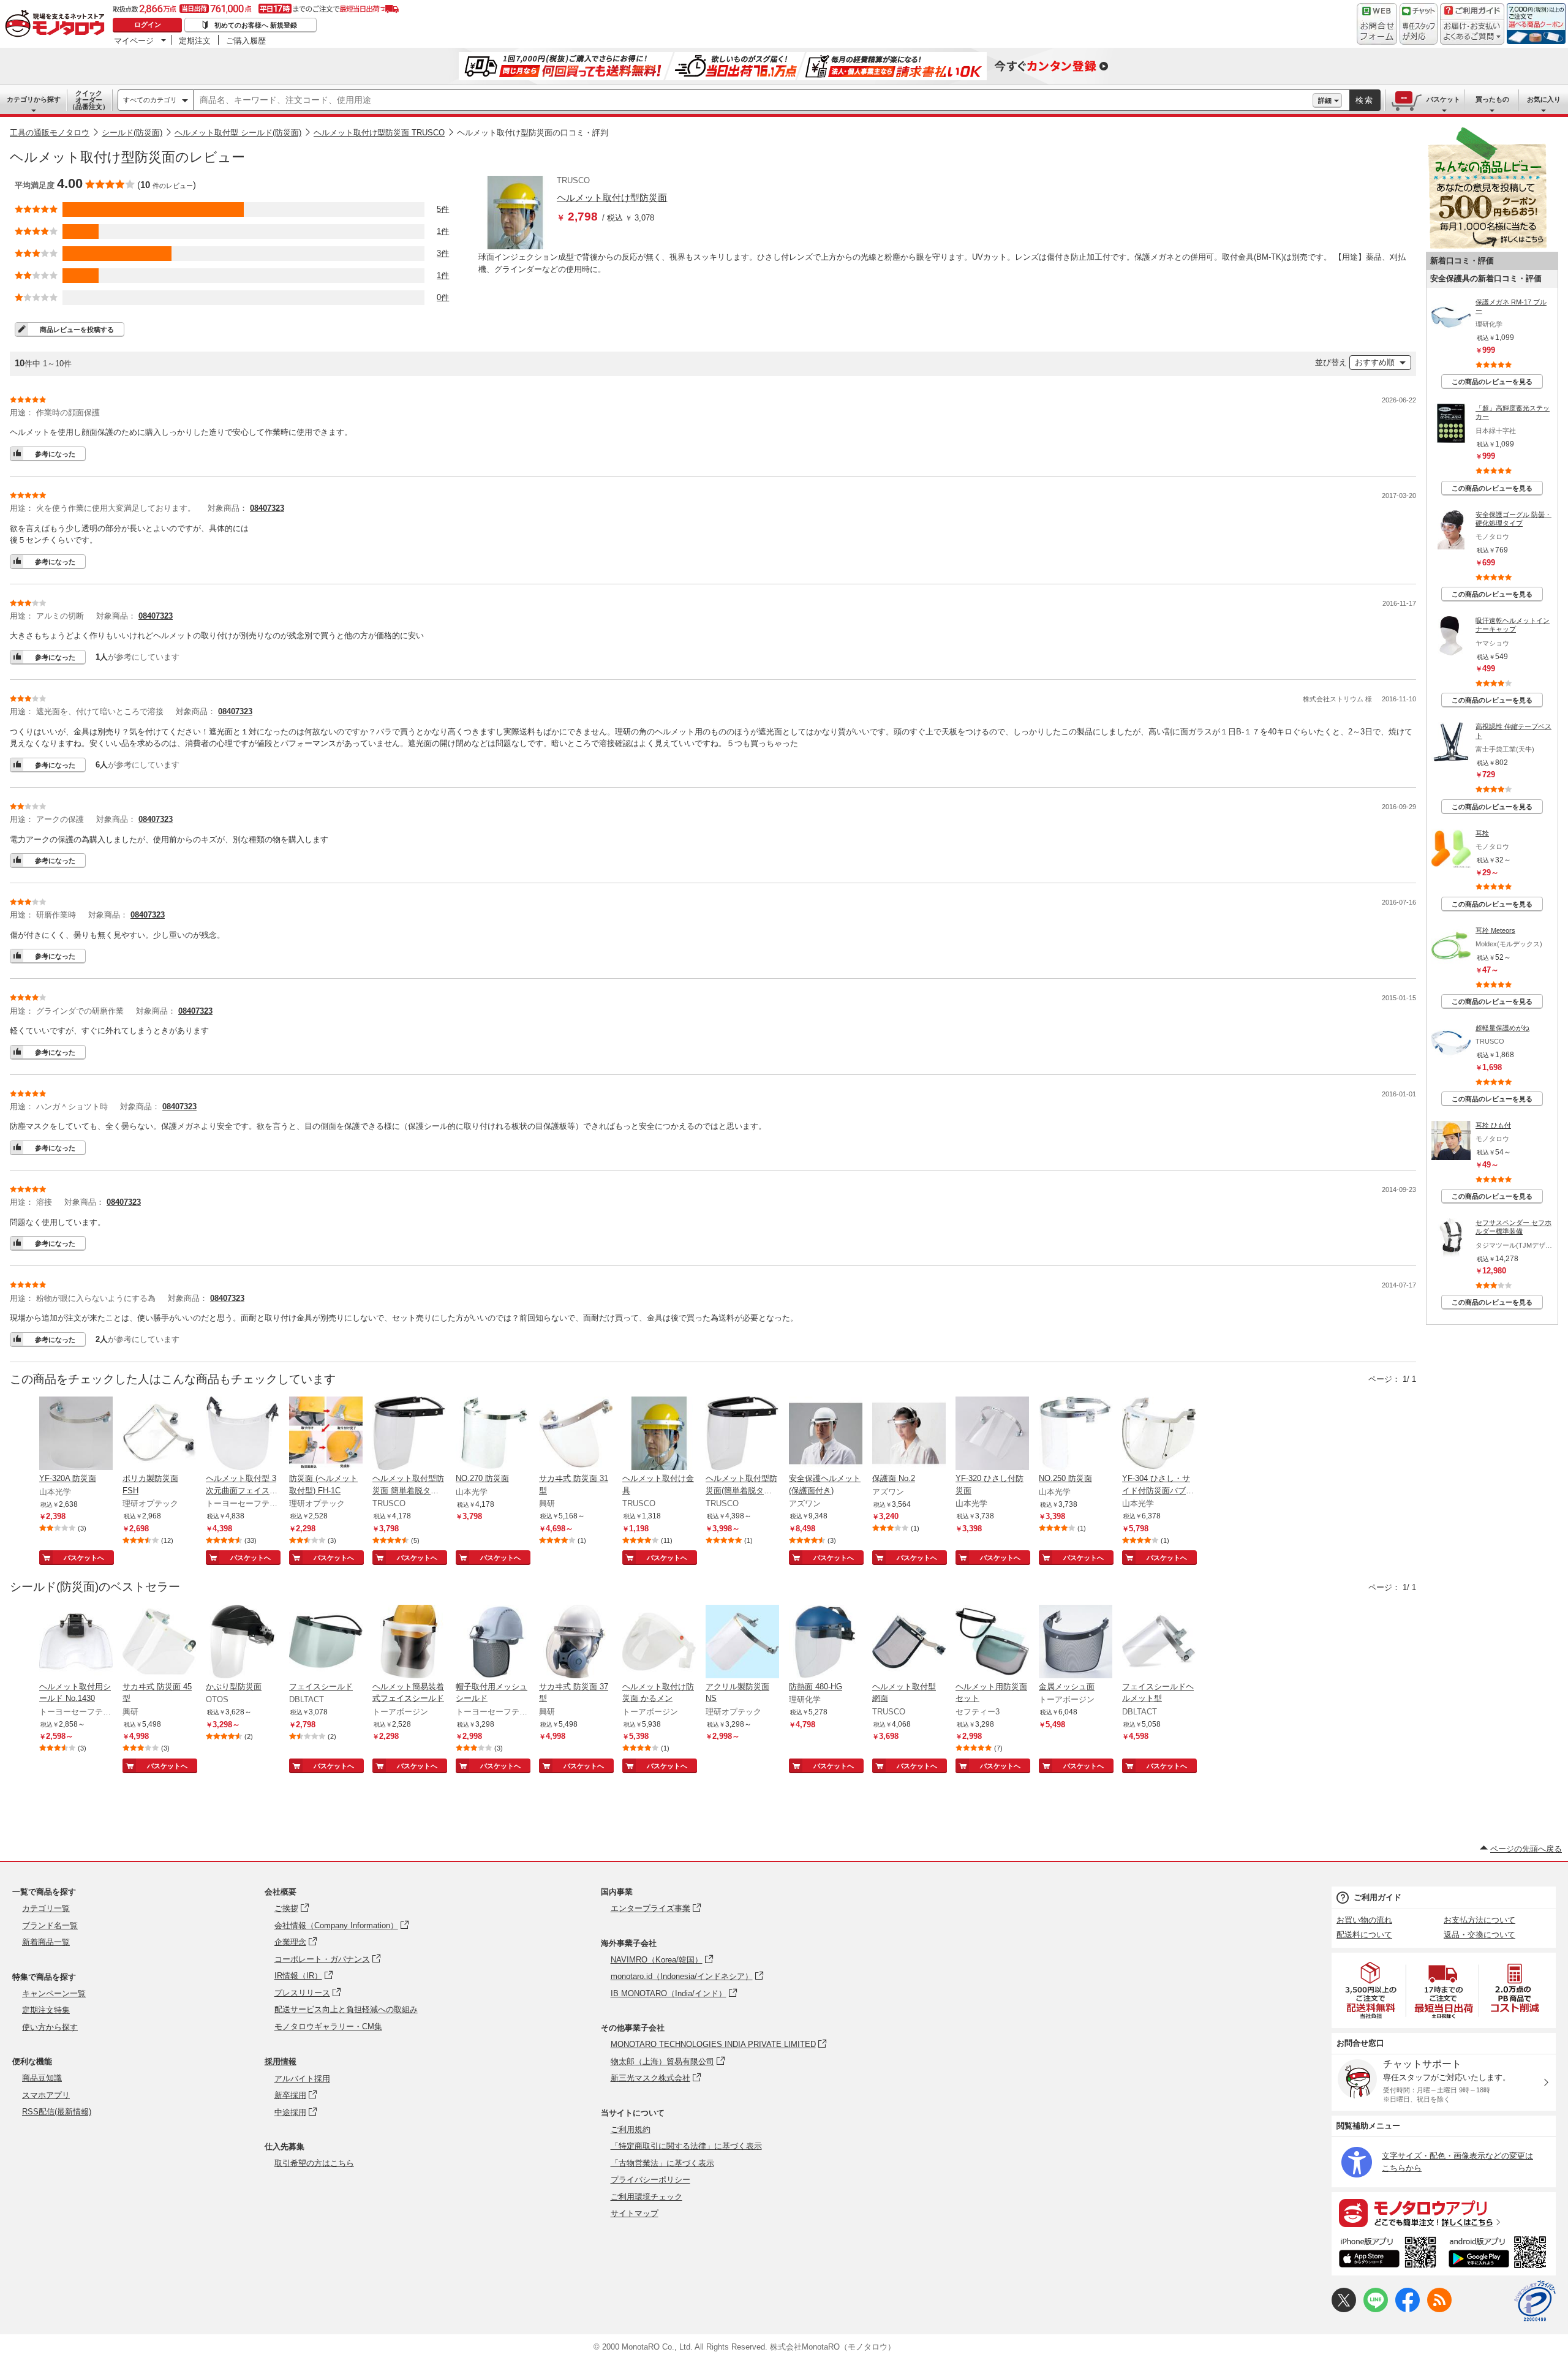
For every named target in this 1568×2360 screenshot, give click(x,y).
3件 (443, 253)
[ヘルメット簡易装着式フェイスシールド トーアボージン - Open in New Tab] (409, 1643)
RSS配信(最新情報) (57, 2112)
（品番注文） (89, 100)
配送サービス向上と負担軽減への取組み (346, 2009)
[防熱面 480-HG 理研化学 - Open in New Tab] (826, 1643)
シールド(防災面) (132, 133)
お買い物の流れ (1364, 1920)
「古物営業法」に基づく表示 (662, 2163)
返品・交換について (1479, 1935)
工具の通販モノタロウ (50, 133)
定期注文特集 (46, 2010)
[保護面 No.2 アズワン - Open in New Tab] (909, 1434)
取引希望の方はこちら (314, 2163)
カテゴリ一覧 (46, 1908)
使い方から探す (50, 2027)
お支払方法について (1479, 1920)
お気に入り (1544, 99)
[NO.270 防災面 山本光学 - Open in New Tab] (492, 1434)
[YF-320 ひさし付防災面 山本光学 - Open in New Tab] (992, 1434)
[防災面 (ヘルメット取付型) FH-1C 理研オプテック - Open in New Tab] (326, 1434)
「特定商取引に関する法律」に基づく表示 (686, 2146)
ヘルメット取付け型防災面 (612, 198)
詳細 (1325, 100)
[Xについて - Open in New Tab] (1344, 2309)
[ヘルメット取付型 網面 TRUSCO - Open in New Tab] (909, 1643)
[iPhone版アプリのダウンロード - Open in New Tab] (1388, 2254)
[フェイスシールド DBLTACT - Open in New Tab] (326, 1643)
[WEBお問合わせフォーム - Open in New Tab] (1377, 24)
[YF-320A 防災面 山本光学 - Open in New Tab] (76, 1434)
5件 (443, 209)
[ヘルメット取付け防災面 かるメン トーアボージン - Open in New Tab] (659, 1643)
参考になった (55, 454)
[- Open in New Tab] (1371, 1990)
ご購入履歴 (246, 40)
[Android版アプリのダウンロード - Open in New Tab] (1500, 2254)
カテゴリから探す (34, 99)
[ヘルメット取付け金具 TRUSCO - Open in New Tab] (659, 1434)
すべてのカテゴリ (150, 100)
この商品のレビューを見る (1492, 382)
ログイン (148, 25)
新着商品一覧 (46, 1942)
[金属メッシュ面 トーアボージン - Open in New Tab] (1076, 1643)
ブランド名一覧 (50, 1925)
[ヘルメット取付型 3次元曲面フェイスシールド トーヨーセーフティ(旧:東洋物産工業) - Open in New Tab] (243, 1434)
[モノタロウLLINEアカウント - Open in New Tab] (1376, 2309)
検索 (1365, 100)
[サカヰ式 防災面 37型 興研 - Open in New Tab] (576, 1643)
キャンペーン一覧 (54, 1993)
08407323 (267, 508)
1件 (443, 231)
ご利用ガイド (1378, 1897)
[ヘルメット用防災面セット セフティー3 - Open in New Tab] (992, 1643)
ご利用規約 (631, 2129)
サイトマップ (635, 2213)
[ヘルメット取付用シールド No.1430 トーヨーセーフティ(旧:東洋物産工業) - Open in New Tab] (76, 1643)
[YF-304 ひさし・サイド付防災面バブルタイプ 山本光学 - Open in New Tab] (1159, 1434)
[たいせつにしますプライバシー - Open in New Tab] (1535, 2301)
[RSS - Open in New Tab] (1439, 2309)
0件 (443, 297)
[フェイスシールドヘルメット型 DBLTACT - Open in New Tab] (1159, 1643)
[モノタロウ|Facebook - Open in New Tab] (1408, 2309)
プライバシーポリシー (650, 2180)
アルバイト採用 (302, 2079)
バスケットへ (84, 1558)
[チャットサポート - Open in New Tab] (1419, 24)
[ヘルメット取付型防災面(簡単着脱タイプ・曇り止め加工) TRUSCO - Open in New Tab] (742, 1434)
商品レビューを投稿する (77, 330)
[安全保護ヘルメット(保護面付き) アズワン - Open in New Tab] (826, 1434)
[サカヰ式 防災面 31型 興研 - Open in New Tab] (576, 1434)
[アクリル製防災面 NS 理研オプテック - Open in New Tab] (742, 1643)
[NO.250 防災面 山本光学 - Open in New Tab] (1076, 1434)
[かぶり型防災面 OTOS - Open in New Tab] (243, 1643)
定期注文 (195, 40)
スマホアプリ (46, 2095)
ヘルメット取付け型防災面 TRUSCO (379, 133)
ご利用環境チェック (646, 2197)
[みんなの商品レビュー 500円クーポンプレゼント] (1487, 246)
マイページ (134, 40)
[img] (58, 25)
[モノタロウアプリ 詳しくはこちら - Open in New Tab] (1444, 2212)
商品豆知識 (42, 2078)
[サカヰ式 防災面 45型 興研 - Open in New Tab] (159, 1643)
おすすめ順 (1375, 362)
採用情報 (281, 2061)
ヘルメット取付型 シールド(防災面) (238, 133)
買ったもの (1492, 99)
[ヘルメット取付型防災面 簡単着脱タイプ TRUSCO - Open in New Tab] (409, 1434)
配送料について (1364, 1935)
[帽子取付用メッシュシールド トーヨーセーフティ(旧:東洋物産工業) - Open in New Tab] (492, 1643)
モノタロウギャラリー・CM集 (328, 2026)
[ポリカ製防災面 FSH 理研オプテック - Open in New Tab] (159, 1434)
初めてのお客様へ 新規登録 (256, 25)
